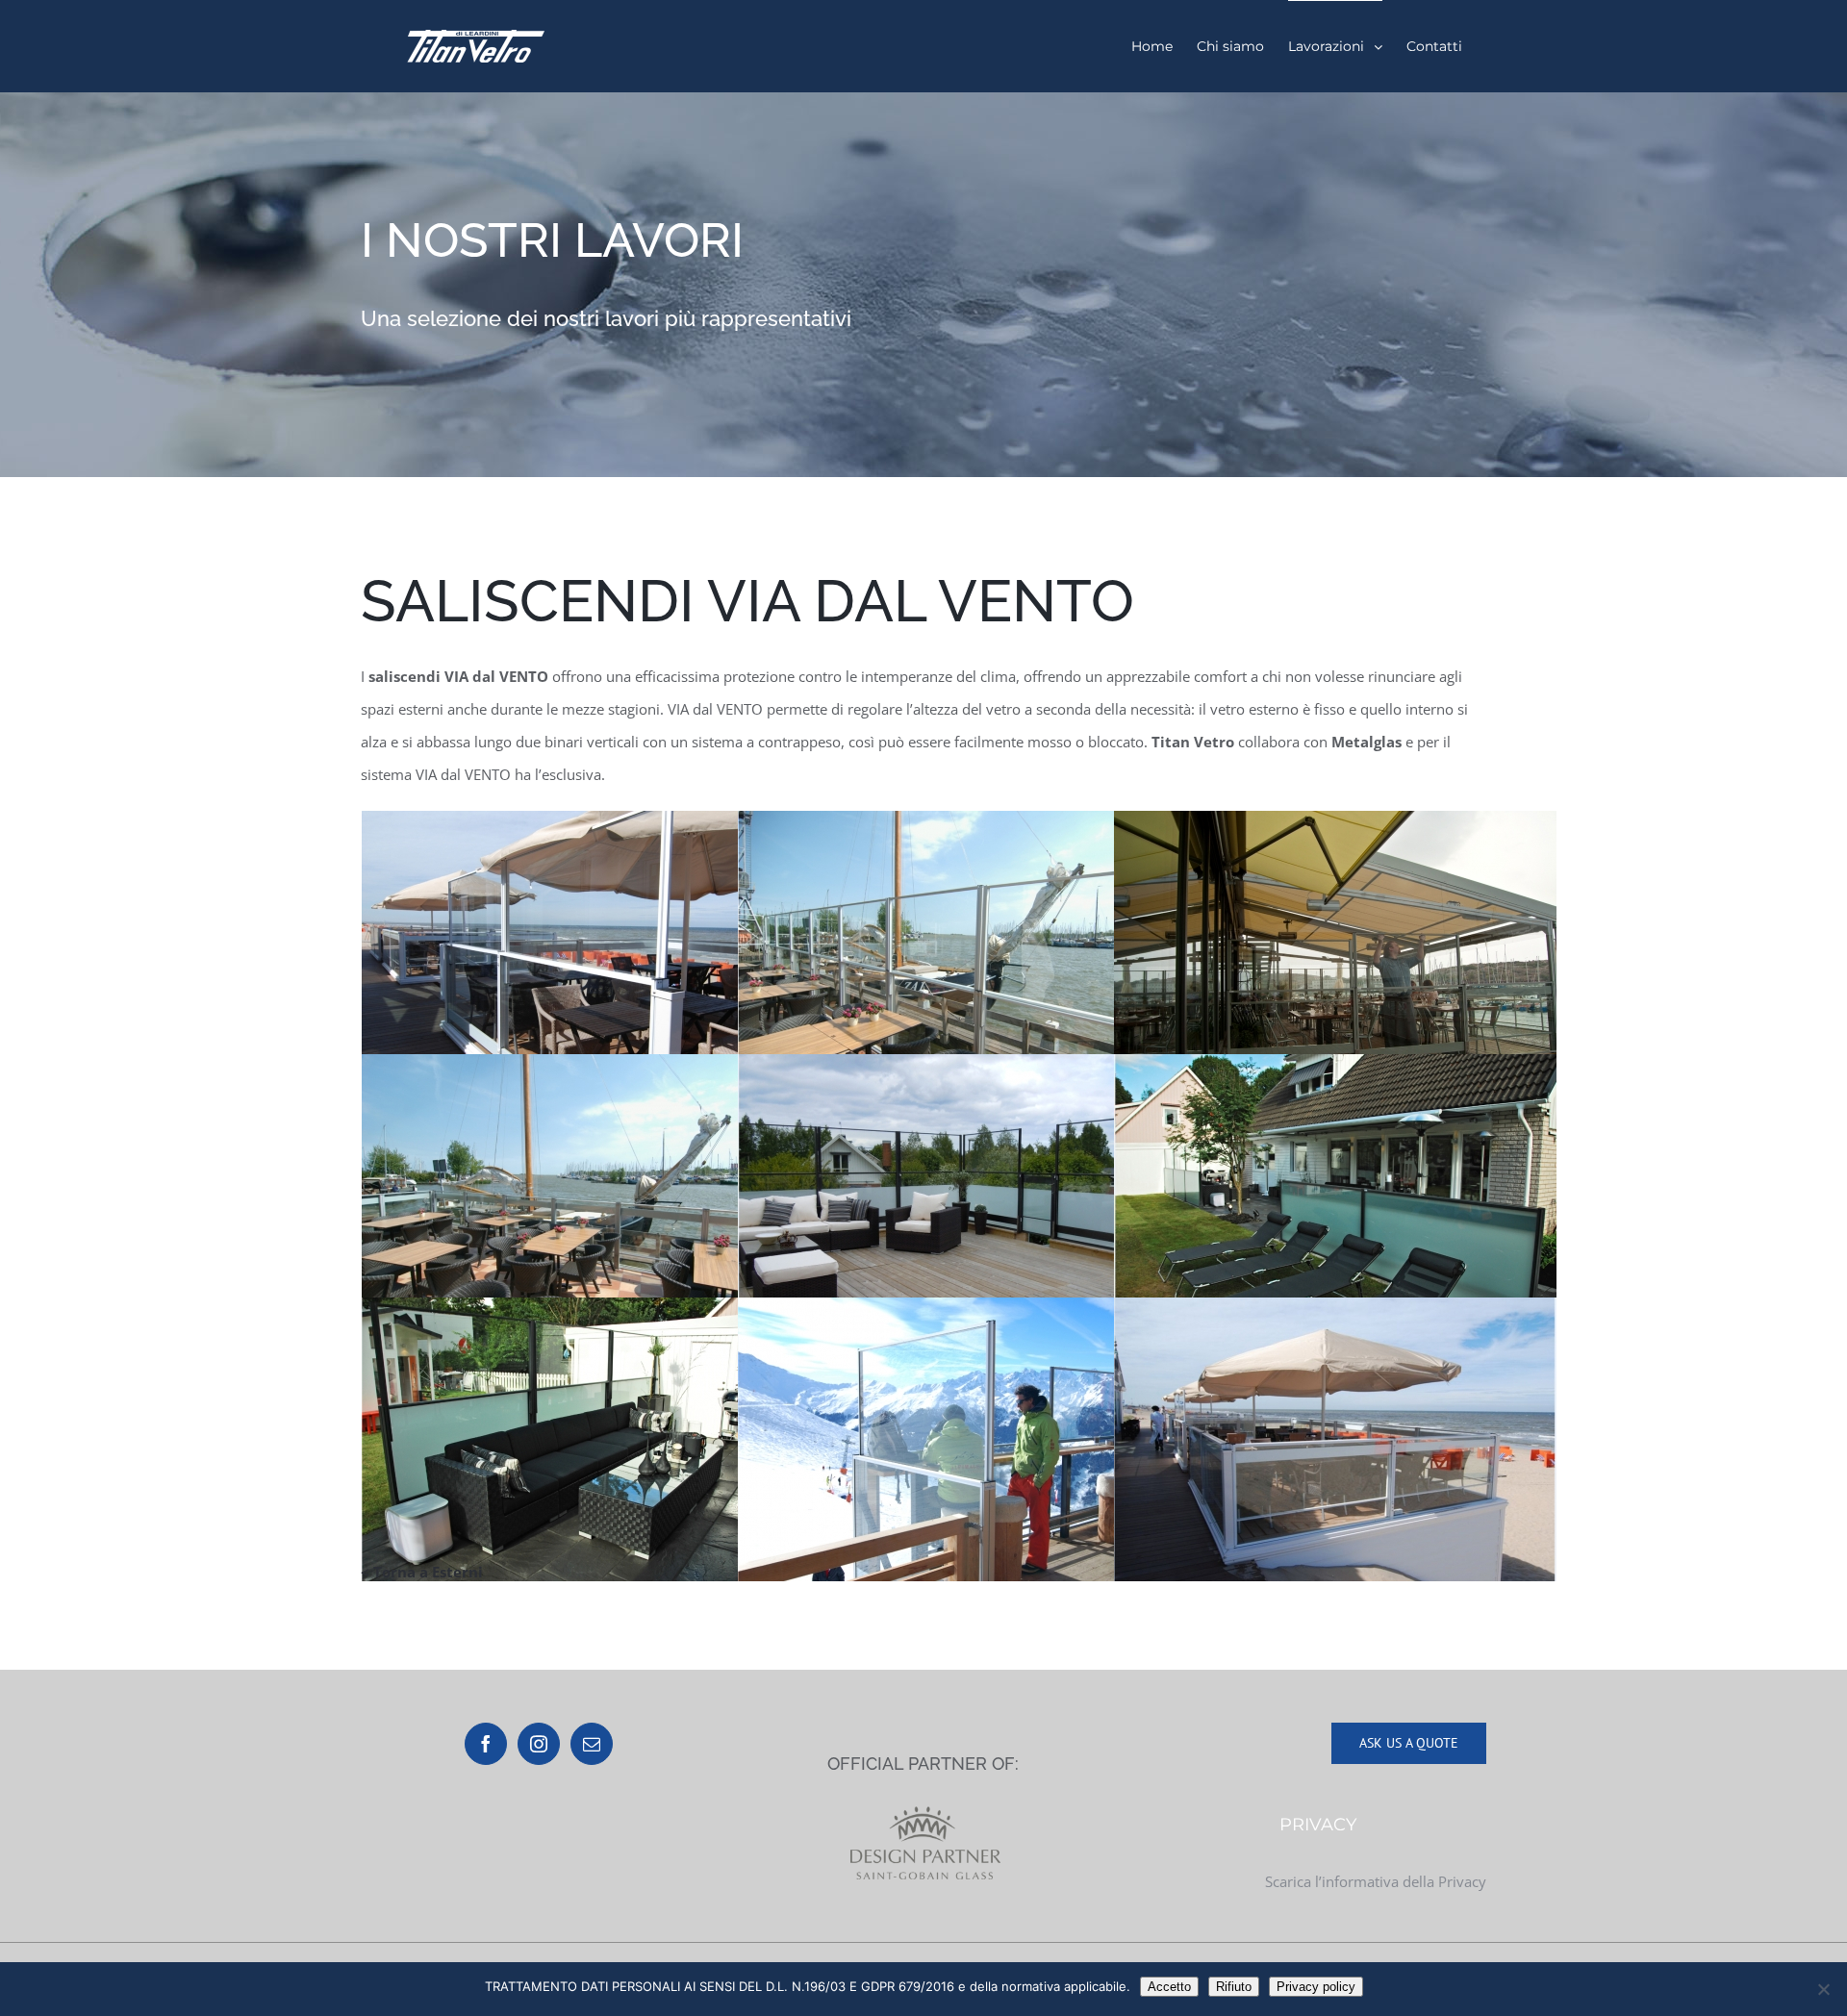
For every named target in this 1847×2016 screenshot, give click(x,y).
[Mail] (592, 1744)
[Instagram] (539, 1744)
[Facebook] (486, 1744)
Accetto (1169, 1987)
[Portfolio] (923, 285)
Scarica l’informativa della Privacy (1376, 1881)
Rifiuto (1234, 1987)
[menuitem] (1152, 46)
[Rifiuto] (1823, 1989)
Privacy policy (1316, 1987)
